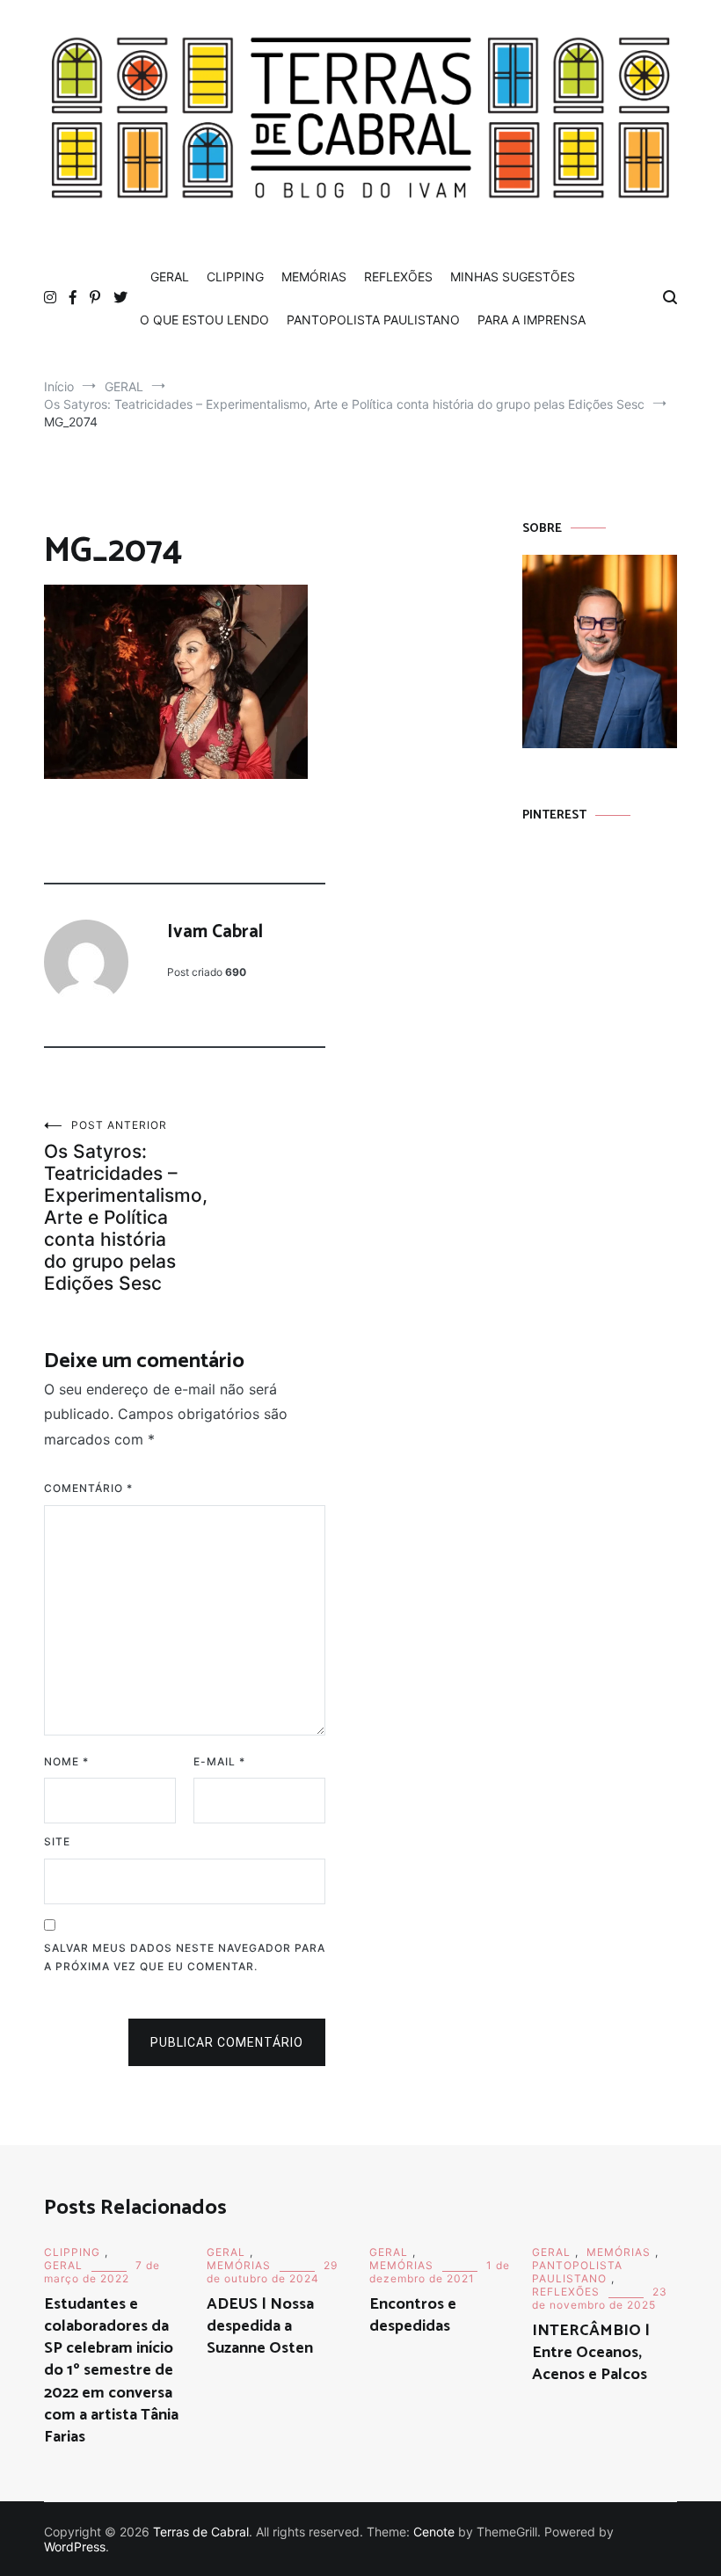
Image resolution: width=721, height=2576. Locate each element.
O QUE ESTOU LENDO (204, 320)
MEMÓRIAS (314, 277)
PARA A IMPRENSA (532, 320)
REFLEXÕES (398, 277)
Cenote (434, 2532)
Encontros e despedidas (413, 2315)
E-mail (219, 1761)
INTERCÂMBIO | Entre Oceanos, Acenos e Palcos (591, 2353)
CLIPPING (235, 277)
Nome (66, 1761)
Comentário (88, 1488)
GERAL (170, 277)
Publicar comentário (227, 2042)
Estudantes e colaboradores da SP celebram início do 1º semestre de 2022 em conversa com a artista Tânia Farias (111, 2371)
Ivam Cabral (215, 932)
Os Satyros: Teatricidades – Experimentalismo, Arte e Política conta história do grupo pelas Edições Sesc (114, 1206)
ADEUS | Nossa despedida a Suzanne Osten (260, 2326)
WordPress (75, 2547)
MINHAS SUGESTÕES (513, 277)
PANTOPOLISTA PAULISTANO (373, 320)
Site (57, 1841)
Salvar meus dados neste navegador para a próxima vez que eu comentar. (185, 1957)
